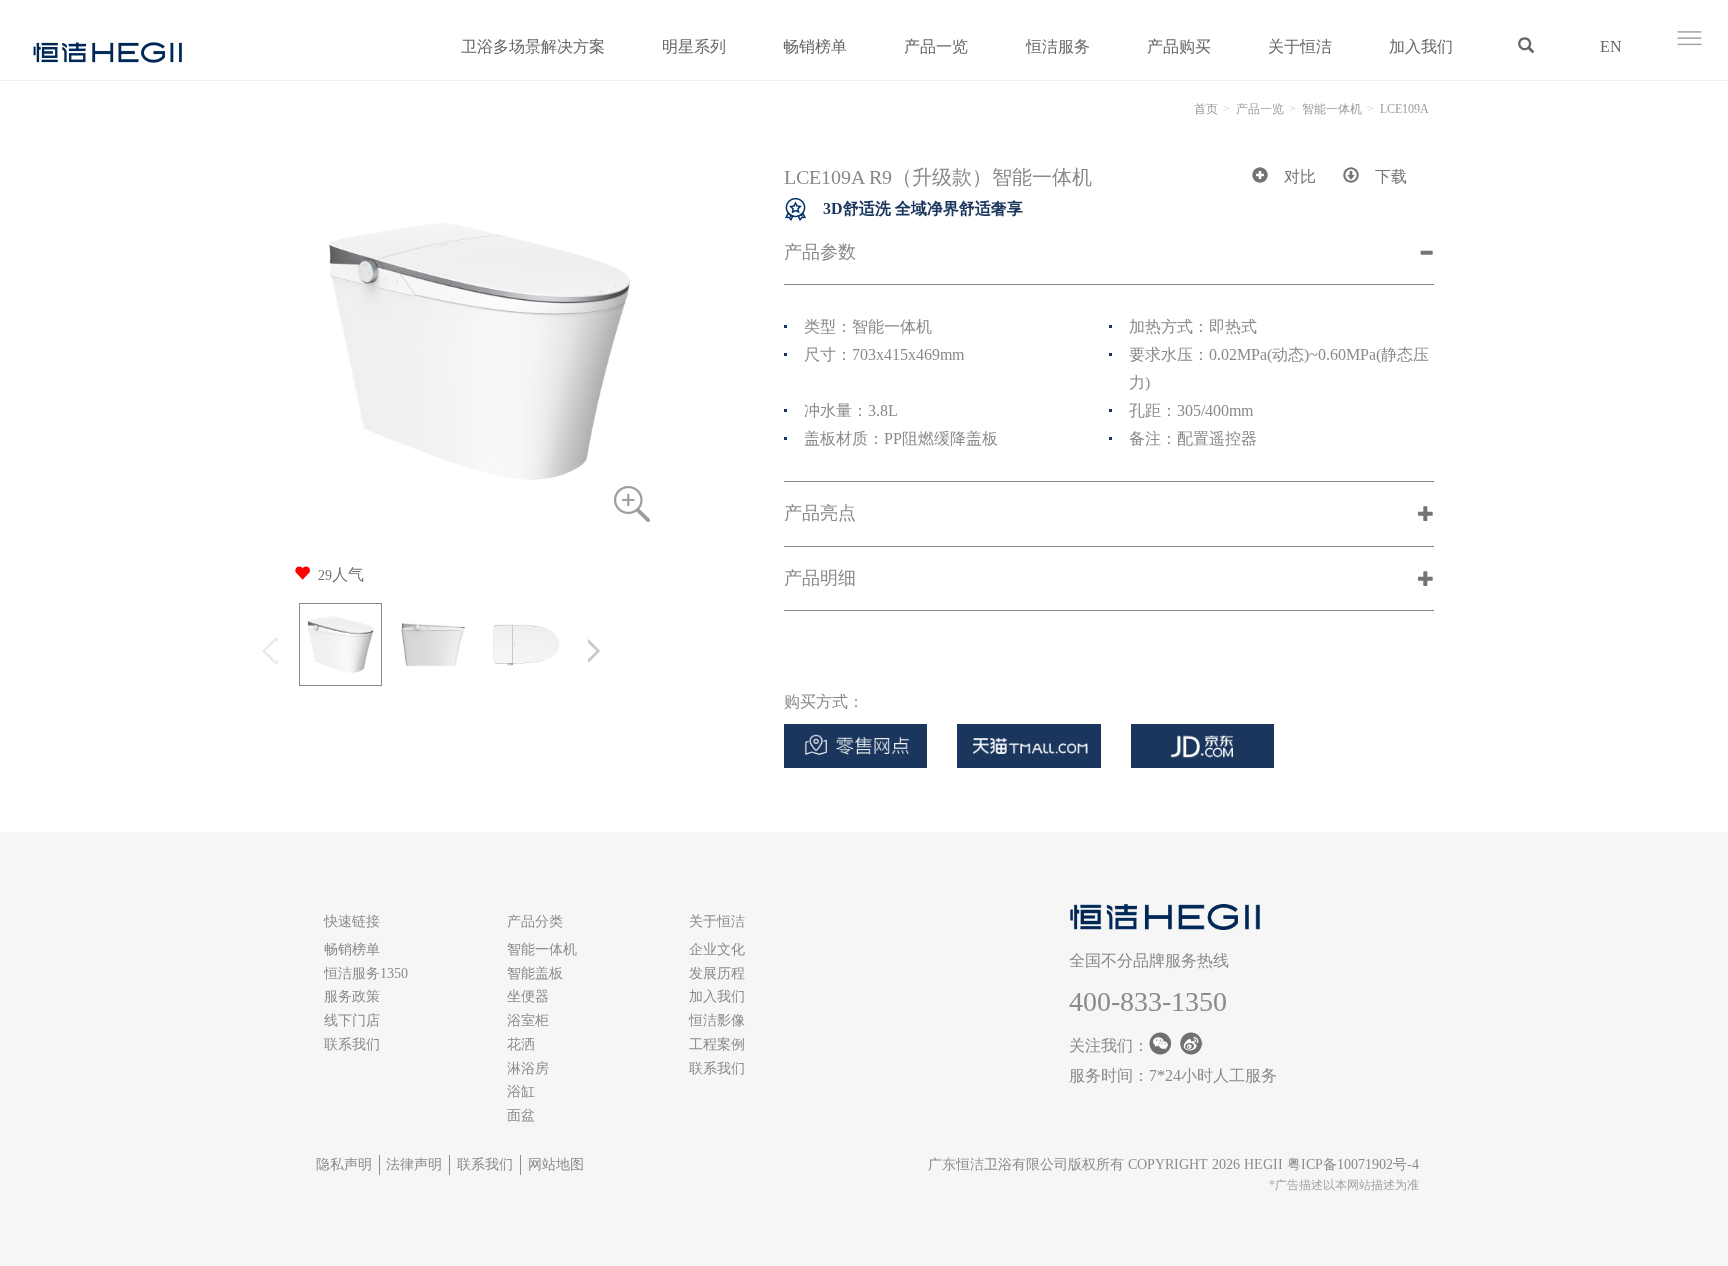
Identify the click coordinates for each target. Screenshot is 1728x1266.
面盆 (521, 1115)
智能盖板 (535, 973)
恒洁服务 (1058, 46)
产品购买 (1179, 46)
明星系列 (694, 46)
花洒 (521, 1044)
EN (1611, 46)
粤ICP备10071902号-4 (1353, 1164)
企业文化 (717, 949)
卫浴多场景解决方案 (533, 46)
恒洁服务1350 (366, 973)
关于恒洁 (1300, 46)
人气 (341, 574)
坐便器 (528, 996)
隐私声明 (344, 1164)
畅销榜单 (815, 46)
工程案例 (717, 1044)
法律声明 (414, 1164)
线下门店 (352, 1020)
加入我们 (1421, 46)
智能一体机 (1332, 109)
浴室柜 (528, 1020)
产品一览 (936, 46)
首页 (1206, 109)
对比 (1300, 176)
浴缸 (521, 1091)
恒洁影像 (717, 1020)
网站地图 (556, 1164)
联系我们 (352, 1044)
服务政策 (352, 996)
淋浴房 (528, 1068)
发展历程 (717, 973)
